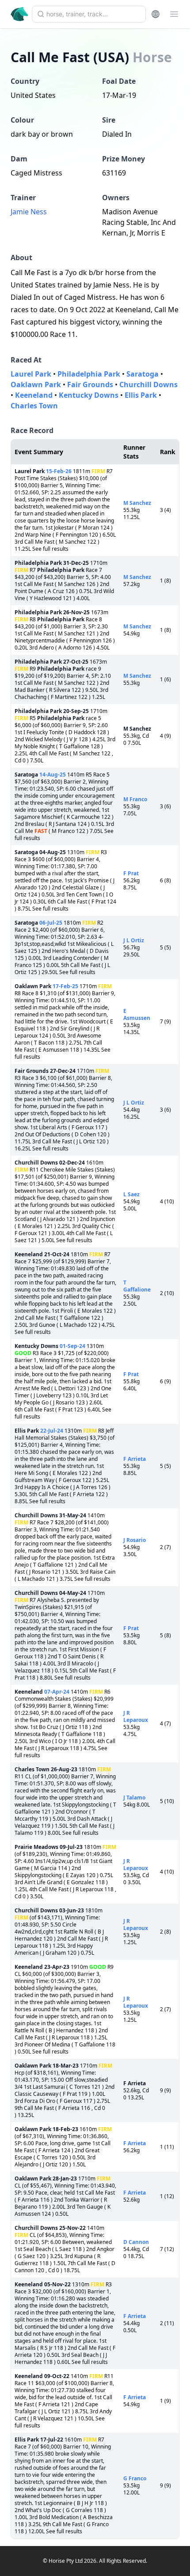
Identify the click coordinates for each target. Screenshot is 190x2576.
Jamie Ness (29, 212)
